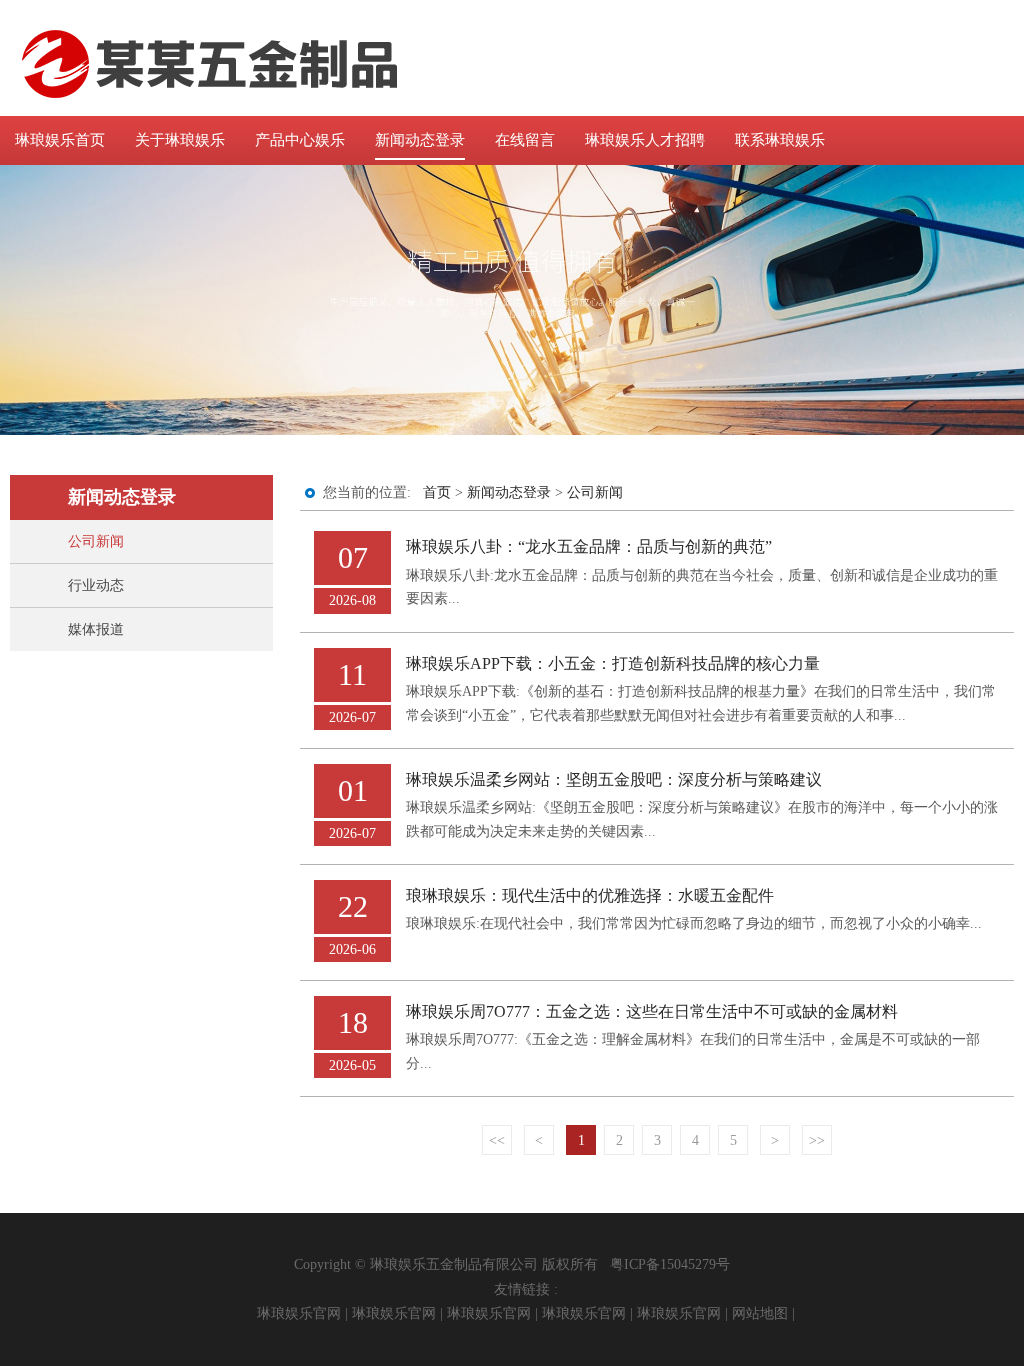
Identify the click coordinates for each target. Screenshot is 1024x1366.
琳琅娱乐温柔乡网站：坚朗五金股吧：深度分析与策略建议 (614, 779)
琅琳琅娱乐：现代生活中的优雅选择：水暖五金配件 (590, 895)
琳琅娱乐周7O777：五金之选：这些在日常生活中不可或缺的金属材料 (652, 1011)
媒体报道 (96, 629)
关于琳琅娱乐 (180, 140)
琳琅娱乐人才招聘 (645, 140)
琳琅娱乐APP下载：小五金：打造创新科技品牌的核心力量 (613, 663)
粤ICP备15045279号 (670, 1264)
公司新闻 (96, 541)
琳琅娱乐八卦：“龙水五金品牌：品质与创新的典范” (589, 546)
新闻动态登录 (420, 140)
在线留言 (525, 140)
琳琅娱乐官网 (299, 1313)
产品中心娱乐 (300, 140)
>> (817, 1140)
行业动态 (96, 585)
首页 (437, 492)
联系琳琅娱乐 (780, 140)
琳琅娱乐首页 (60, 140)
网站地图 (760, 1313)
